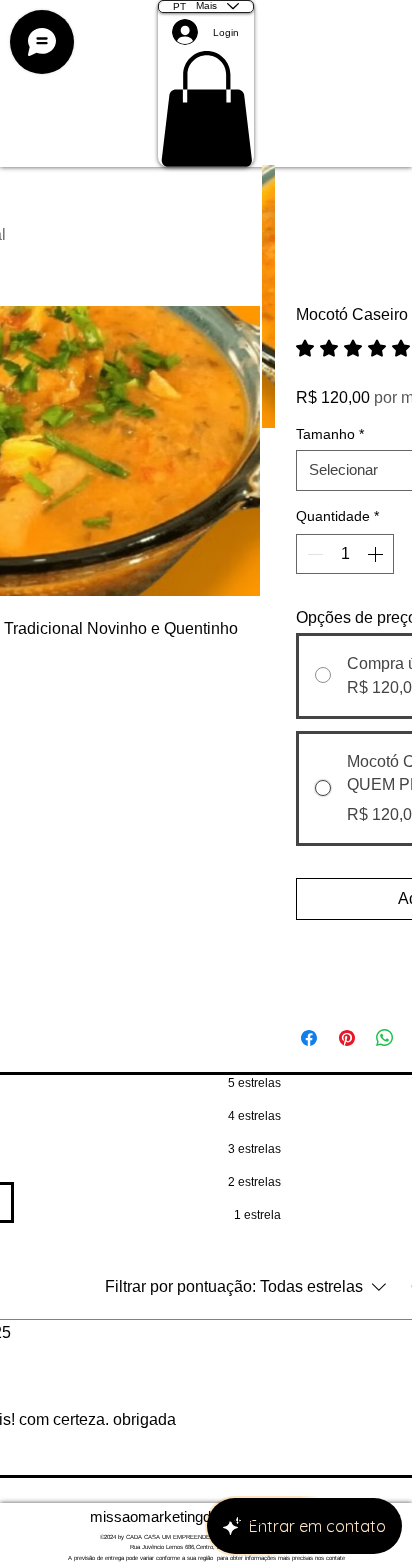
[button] (206, 109)
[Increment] (377, 554)
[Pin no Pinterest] (347, 1038)
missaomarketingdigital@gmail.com (206, 1516)
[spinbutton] (345, 554)
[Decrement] (313, 554)
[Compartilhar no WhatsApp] (385, 1038)
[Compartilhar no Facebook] (309, 1038)
